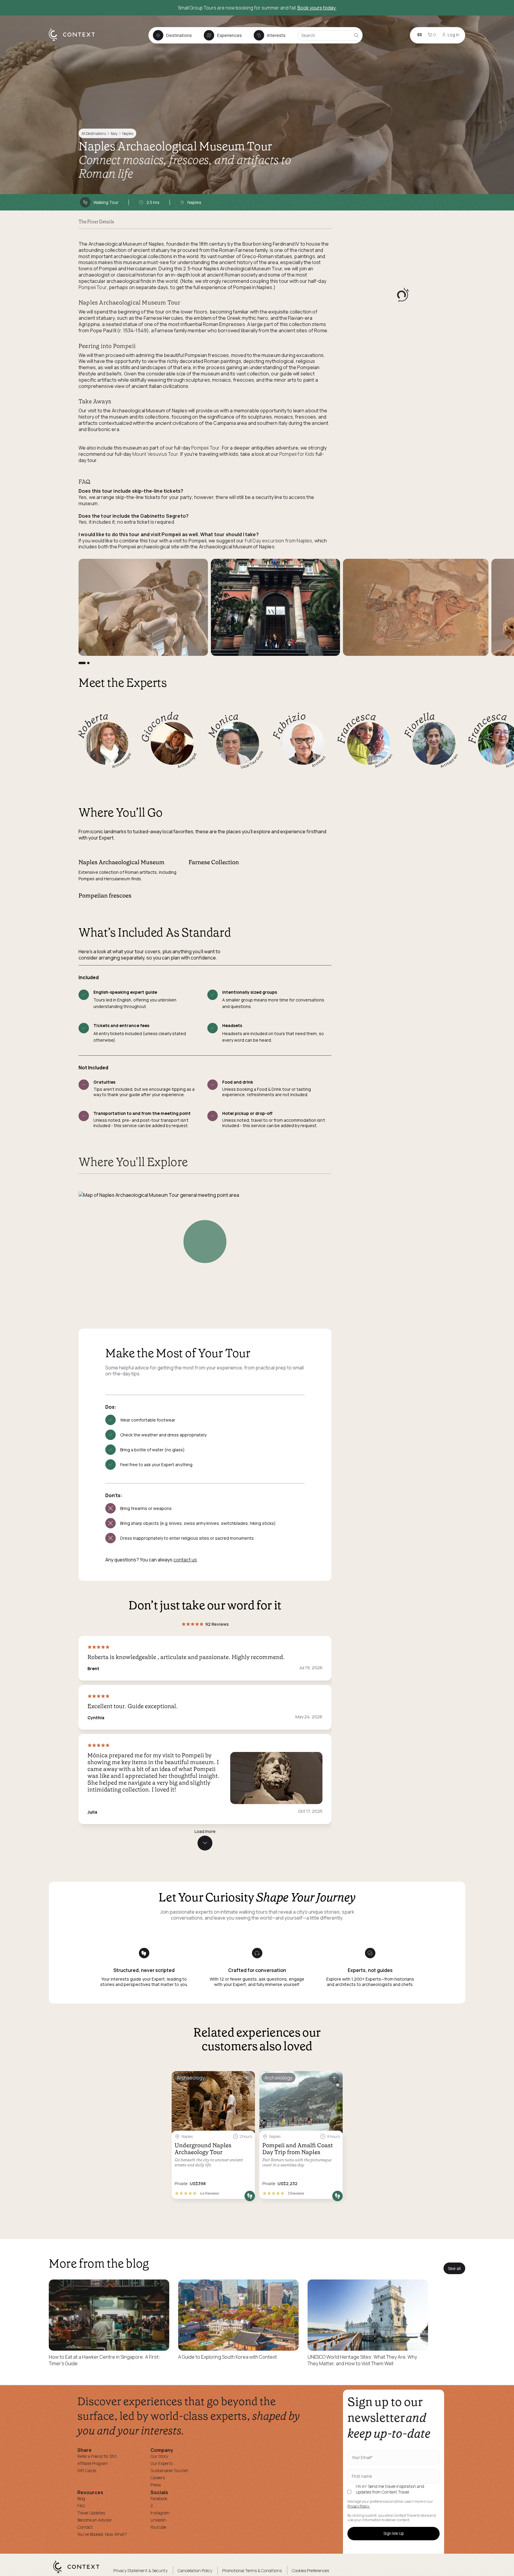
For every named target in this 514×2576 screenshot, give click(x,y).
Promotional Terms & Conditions (252, 2570)
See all (454, 2268)
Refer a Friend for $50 (97, 2456)
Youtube (158, 2527)
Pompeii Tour (93, 287)
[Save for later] (247, 2078)
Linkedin (158, 2520)
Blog (81, 2498)
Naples (128, 134)
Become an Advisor (95, 2520)
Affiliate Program (93, 2463)
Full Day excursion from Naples (279, 541)
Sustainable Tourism (170, 2470)
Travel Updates (91, 2513)
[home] (75, 40)
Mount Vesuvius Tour (155, 454)
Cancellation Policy (195, 2570)
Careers (158, 2478)
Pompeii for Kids (297, 454)
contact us (185, 1560)
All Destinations (94, 134)
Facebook (159, 2498)
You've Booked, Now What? (102, 2534)
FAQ (81, 2506)
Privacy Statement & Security (140, 2570)
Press (156, 2485)
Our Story (159, 2456)
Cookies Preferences (310, 2570)
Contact (85, 2527)
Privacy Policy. (359, 2506)
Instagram (160, 2513)
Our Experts (162, 2463)
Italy (114, 134)
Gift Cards (87, 2470)
